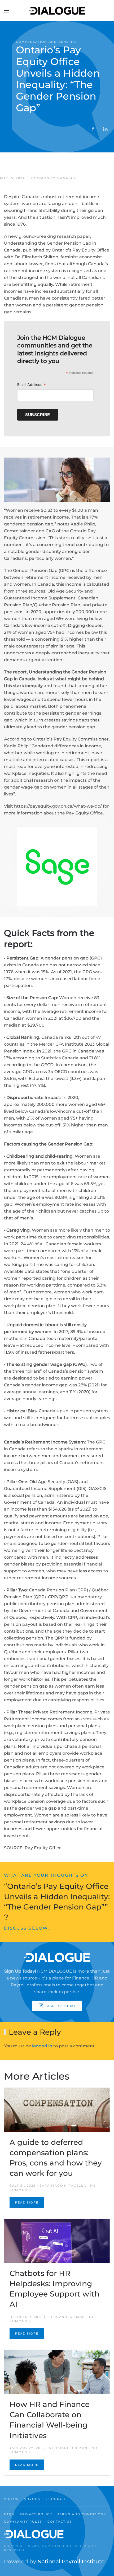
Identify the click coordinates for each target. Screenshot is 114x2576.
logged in (42, 2046)
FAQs (9, 2514)
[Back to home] (57, 11)
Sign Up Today (61, 2006)
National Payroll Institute (71, 2561)
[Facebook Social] (93, 129)
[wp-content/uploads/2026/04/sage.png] (57, 866)
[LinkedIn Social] (105, 129)
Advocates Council (45, 2499)
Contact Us (60, 2522)
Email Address (32, 385)
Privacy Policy (36, 2514)
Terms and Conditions (82, 2514)
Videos (11, 2499)
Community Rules (23, 2522)
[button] (7, 11)
